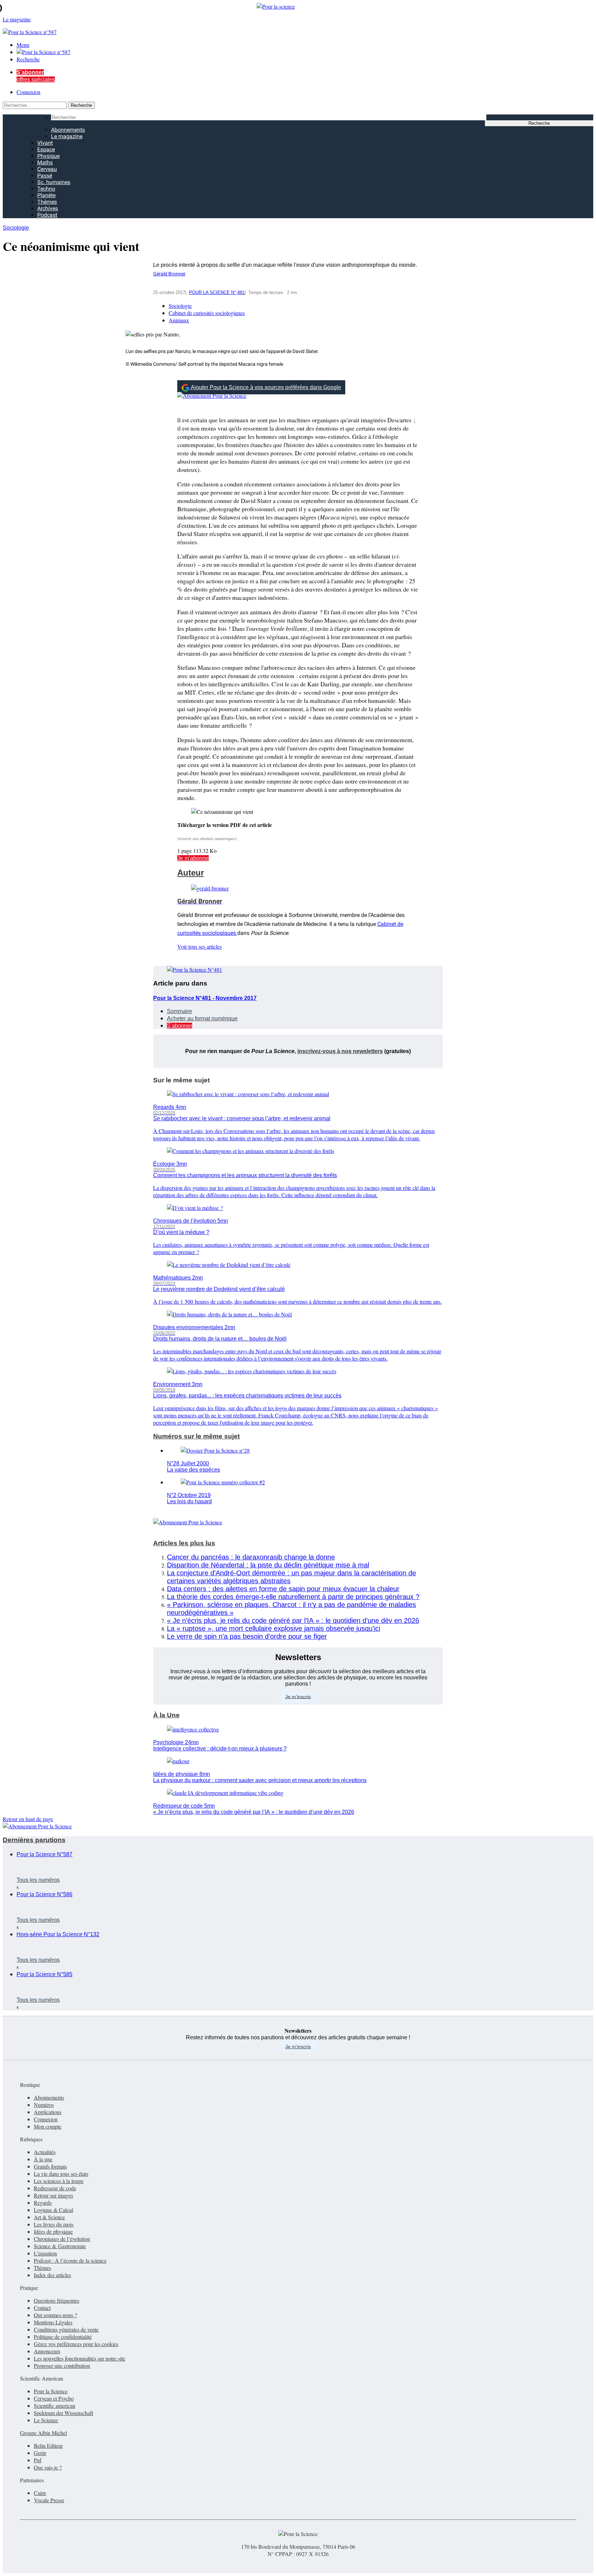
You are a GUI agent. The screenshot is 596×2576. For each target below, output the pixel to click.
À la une (43, 2159)
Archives (48, 208)
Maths (45, 163)
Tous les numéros (38, 1880)
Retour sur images (53, 2195)
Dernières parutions (34, 1840)
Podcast (47, 215)
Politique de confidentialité (63, 2337)
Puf (38, 2460)
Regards (43, 2203)
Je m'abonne (193, 858)
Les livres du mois (54, 2224)
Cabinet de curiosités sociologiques (207, 313)
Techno (46, 189)
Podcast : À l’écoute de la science (70, 2260)
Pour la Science (51, 2391)
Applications (48, 2112)
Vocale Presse (49, 2500)
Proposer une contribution (62, 2366)
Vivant (45, 143)
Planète (46, 195)
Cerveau (47, 169)
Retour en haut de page (28, 1819)
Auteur (191, 873)
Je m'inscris (298, 2047)
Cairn (40, 2493)
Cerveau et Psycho (54, 2398)
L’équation (45, 2253)
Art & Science (49, 2217)
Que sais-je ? (48, 2467)
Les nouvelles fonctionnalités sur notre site (80, 2358)
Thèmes (47, 202)
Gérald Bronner (169, 274)
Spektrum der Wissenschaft (63, 2413)
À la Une (166, 1715)
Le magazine (67, 136)
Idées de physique (53, 2231)
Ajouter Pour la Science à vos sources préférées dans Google (266, 387)
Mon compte (48, 2126)
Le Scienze (46, 2420)
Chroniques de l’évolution (62, 2239)
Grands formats (50, 2166)
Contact (42, 2308)
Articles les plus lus (184, 1543)
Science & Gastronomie (60, 2246)
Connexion (28, 92)
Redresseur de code (55, 2188)
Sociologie (16, 228)
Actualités (45, 2152)
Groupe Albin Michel (43, 2433)
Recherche (28, 59)
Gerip (40, 2453)
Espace (46, 149)
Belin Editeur (48, 2446)
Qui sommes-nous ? (55, 2315)
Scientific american (54, 2406)
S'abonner (180, 1026)
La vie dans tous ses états (61, 2174)
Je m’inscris (298, 1696)
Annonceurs (47, 2351)
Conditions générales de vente (66, 2329)
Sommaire (180, 1011)
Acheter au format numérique (202, 1018)
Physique (48, 156)
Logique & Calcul (53, 2210)
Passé (45, 176)
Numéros (44, 2105)
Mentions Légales (53, 2322)
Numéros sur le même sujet (196, 1436)
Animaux (179, 320)
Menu (23, 45)
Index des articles (52, 2275)
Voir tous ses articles (200, 946)
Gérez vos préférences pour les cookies (76, 2344)
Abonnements (68, 130)
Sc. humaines (54, 182)
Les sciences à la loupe (59, 2181)
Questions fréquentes (57, 2300)
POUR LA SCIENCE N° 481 (217, 292)
